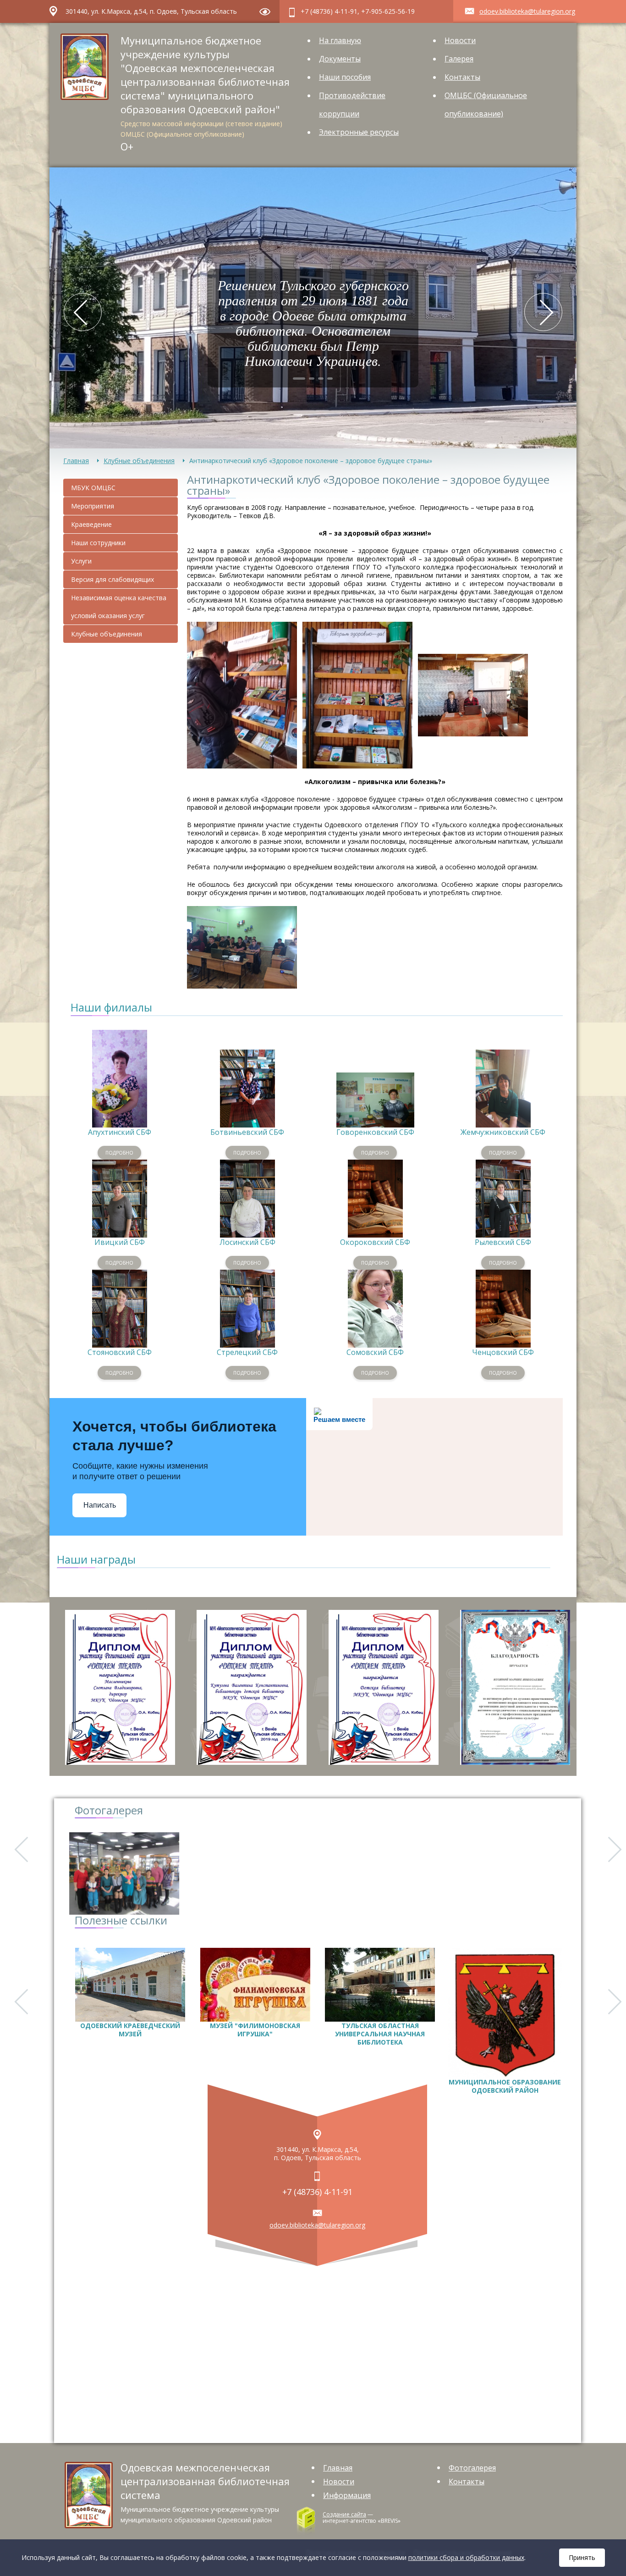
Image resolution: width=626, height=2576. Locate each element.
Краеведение (91, 524)
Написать (100, 1505)
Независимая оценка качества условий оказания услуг (119, 607)
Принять (582, 2557)
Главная (76, 461)
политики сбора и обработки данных (466, 2557)
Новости (460, 40)
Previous (83, 312)
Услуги (81, 561)
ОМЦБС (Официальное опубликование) (486, 105)
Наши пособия (345, 77)
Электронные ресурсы (359, 132)
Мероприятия (93, 506)
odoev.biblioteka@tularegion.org (527, 11)
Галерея (459, 59)
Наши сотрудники (98, 543)
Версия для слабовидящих (113, 579)
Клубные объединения (139, 461)
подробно (119, 1153)
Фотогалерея (472, 2468)
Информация (347, 2495)
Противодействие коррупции (352, 105)
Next (543, 312)
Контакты (462, 77)
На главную (340, 40)
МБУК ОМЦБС (93, 488)
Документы (340, 59)
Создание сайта (344, 2514)
